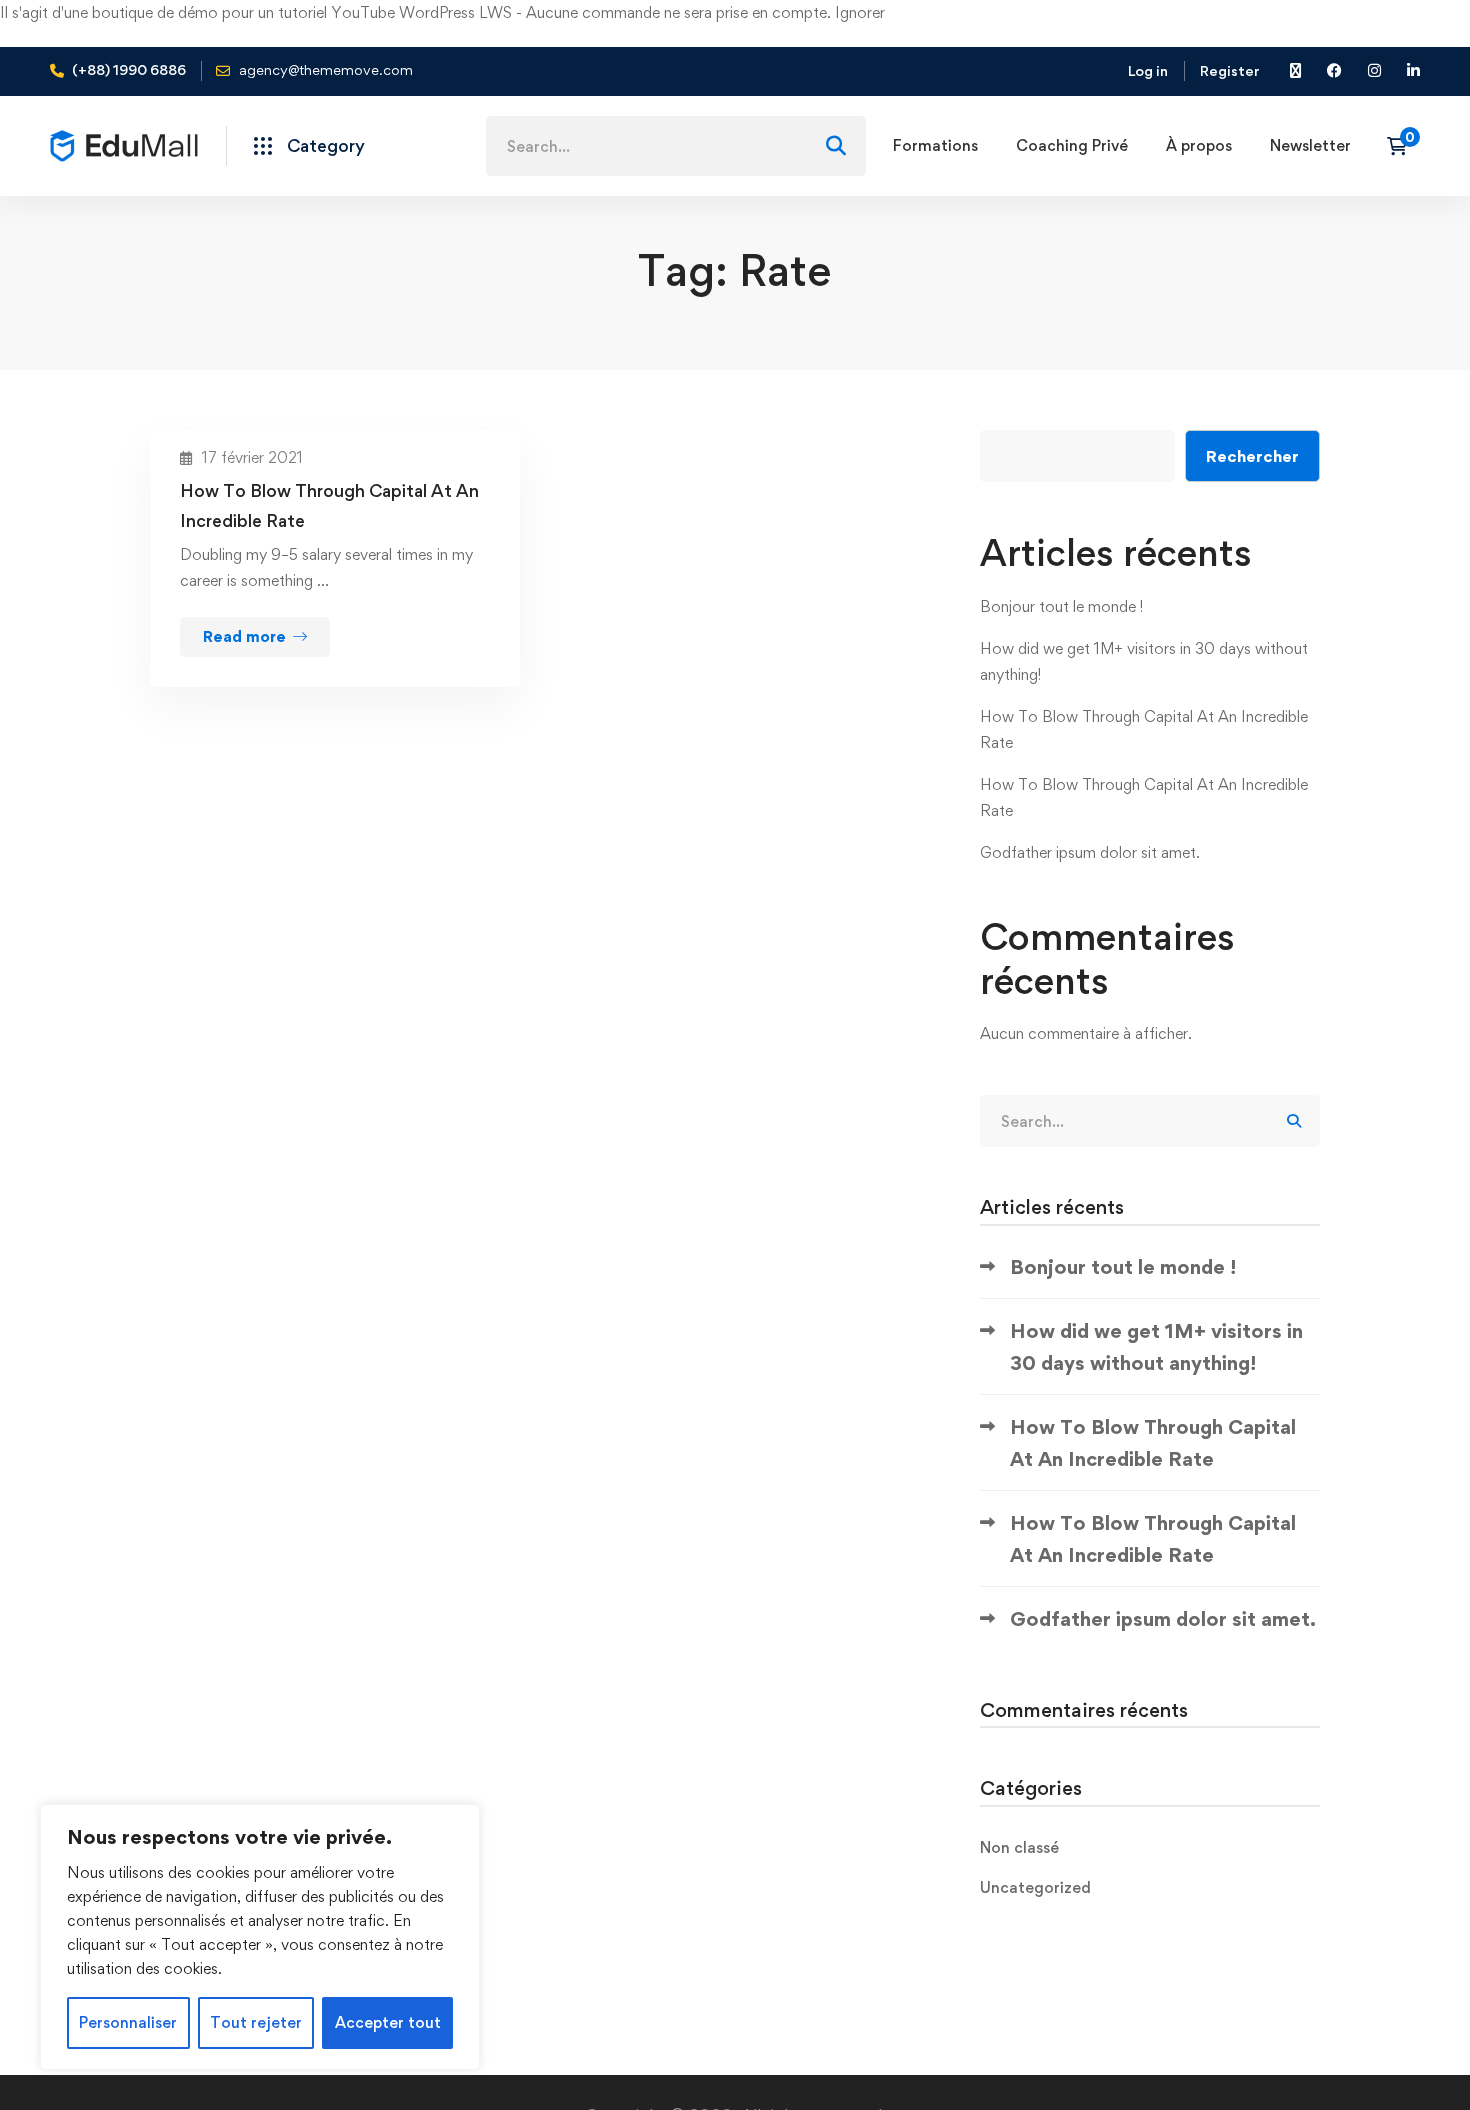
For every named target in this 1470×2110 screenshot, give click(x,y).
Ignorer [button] (860, 12)
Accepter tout (388, 2022)
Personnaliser (128, 2022)
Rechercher (1252, 456)
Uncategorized (1035, 1887)
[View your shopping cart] (1403, 146)
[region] (260, 1937)
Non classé (1019, 1847)
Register (1230, 70)
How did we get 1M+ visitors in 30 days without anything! (1156, 1347)
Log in (1148, 70)
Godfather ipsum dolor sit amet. (1090, 852)
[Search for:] (676, 146)
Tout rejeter (256, 2022)
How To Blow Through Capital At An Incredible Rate (329, 505)
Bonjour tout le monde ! (1061, 606)
